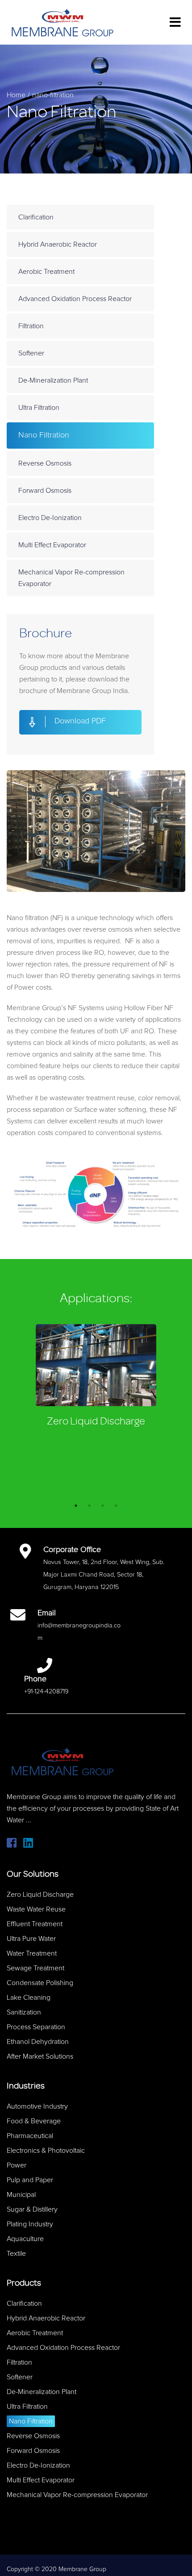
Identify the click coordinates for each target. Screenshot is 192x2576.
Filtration (31, 326)
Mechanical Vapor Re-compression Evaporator (71, 578)
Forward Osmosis (45, 491)
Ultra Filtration (39, 408)
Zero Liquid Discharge (96, 1421)
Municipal (21, 2195)
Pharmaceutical (30, 2136)
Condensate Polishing (40, 1983)
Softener (31, 353)
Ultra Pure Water (31, 1939)
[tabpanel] (96, 1378)
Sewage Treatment (35, 1968)
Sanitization (24, 2012)
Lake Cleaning (29, 1998)
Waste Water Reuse (36, 1909)
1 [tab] (76, 1506)
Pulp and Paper (30, 2180)
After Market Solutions (40, 2056)
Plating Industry (30, 2224)
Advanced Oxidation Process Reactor (75, 299)
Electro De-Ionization (50, 518)
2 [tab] (89, 1506)
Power (17, 2165)
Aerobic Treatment (46, 272)
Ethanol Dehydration (38, 2042)
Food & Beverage (34, 2121)
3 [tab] (103, 1506)
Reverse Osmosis (45, 463)
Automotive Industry (37, 2106)
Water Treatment (32, 1953)
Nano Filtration (44, 435)
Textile (16, 2254)
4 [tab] (116, 1506)
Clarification (36, 217)
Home (16, 95)
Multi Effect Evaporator (52, 545)
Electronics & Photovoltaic (46, 2151)
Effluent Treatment (35, 1924)
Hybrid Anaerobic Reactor (58, 244)
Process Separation (36, 2027)
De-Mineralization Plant (53, 380)
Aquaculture (25, 2239)
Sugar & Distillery (32, 2209)
